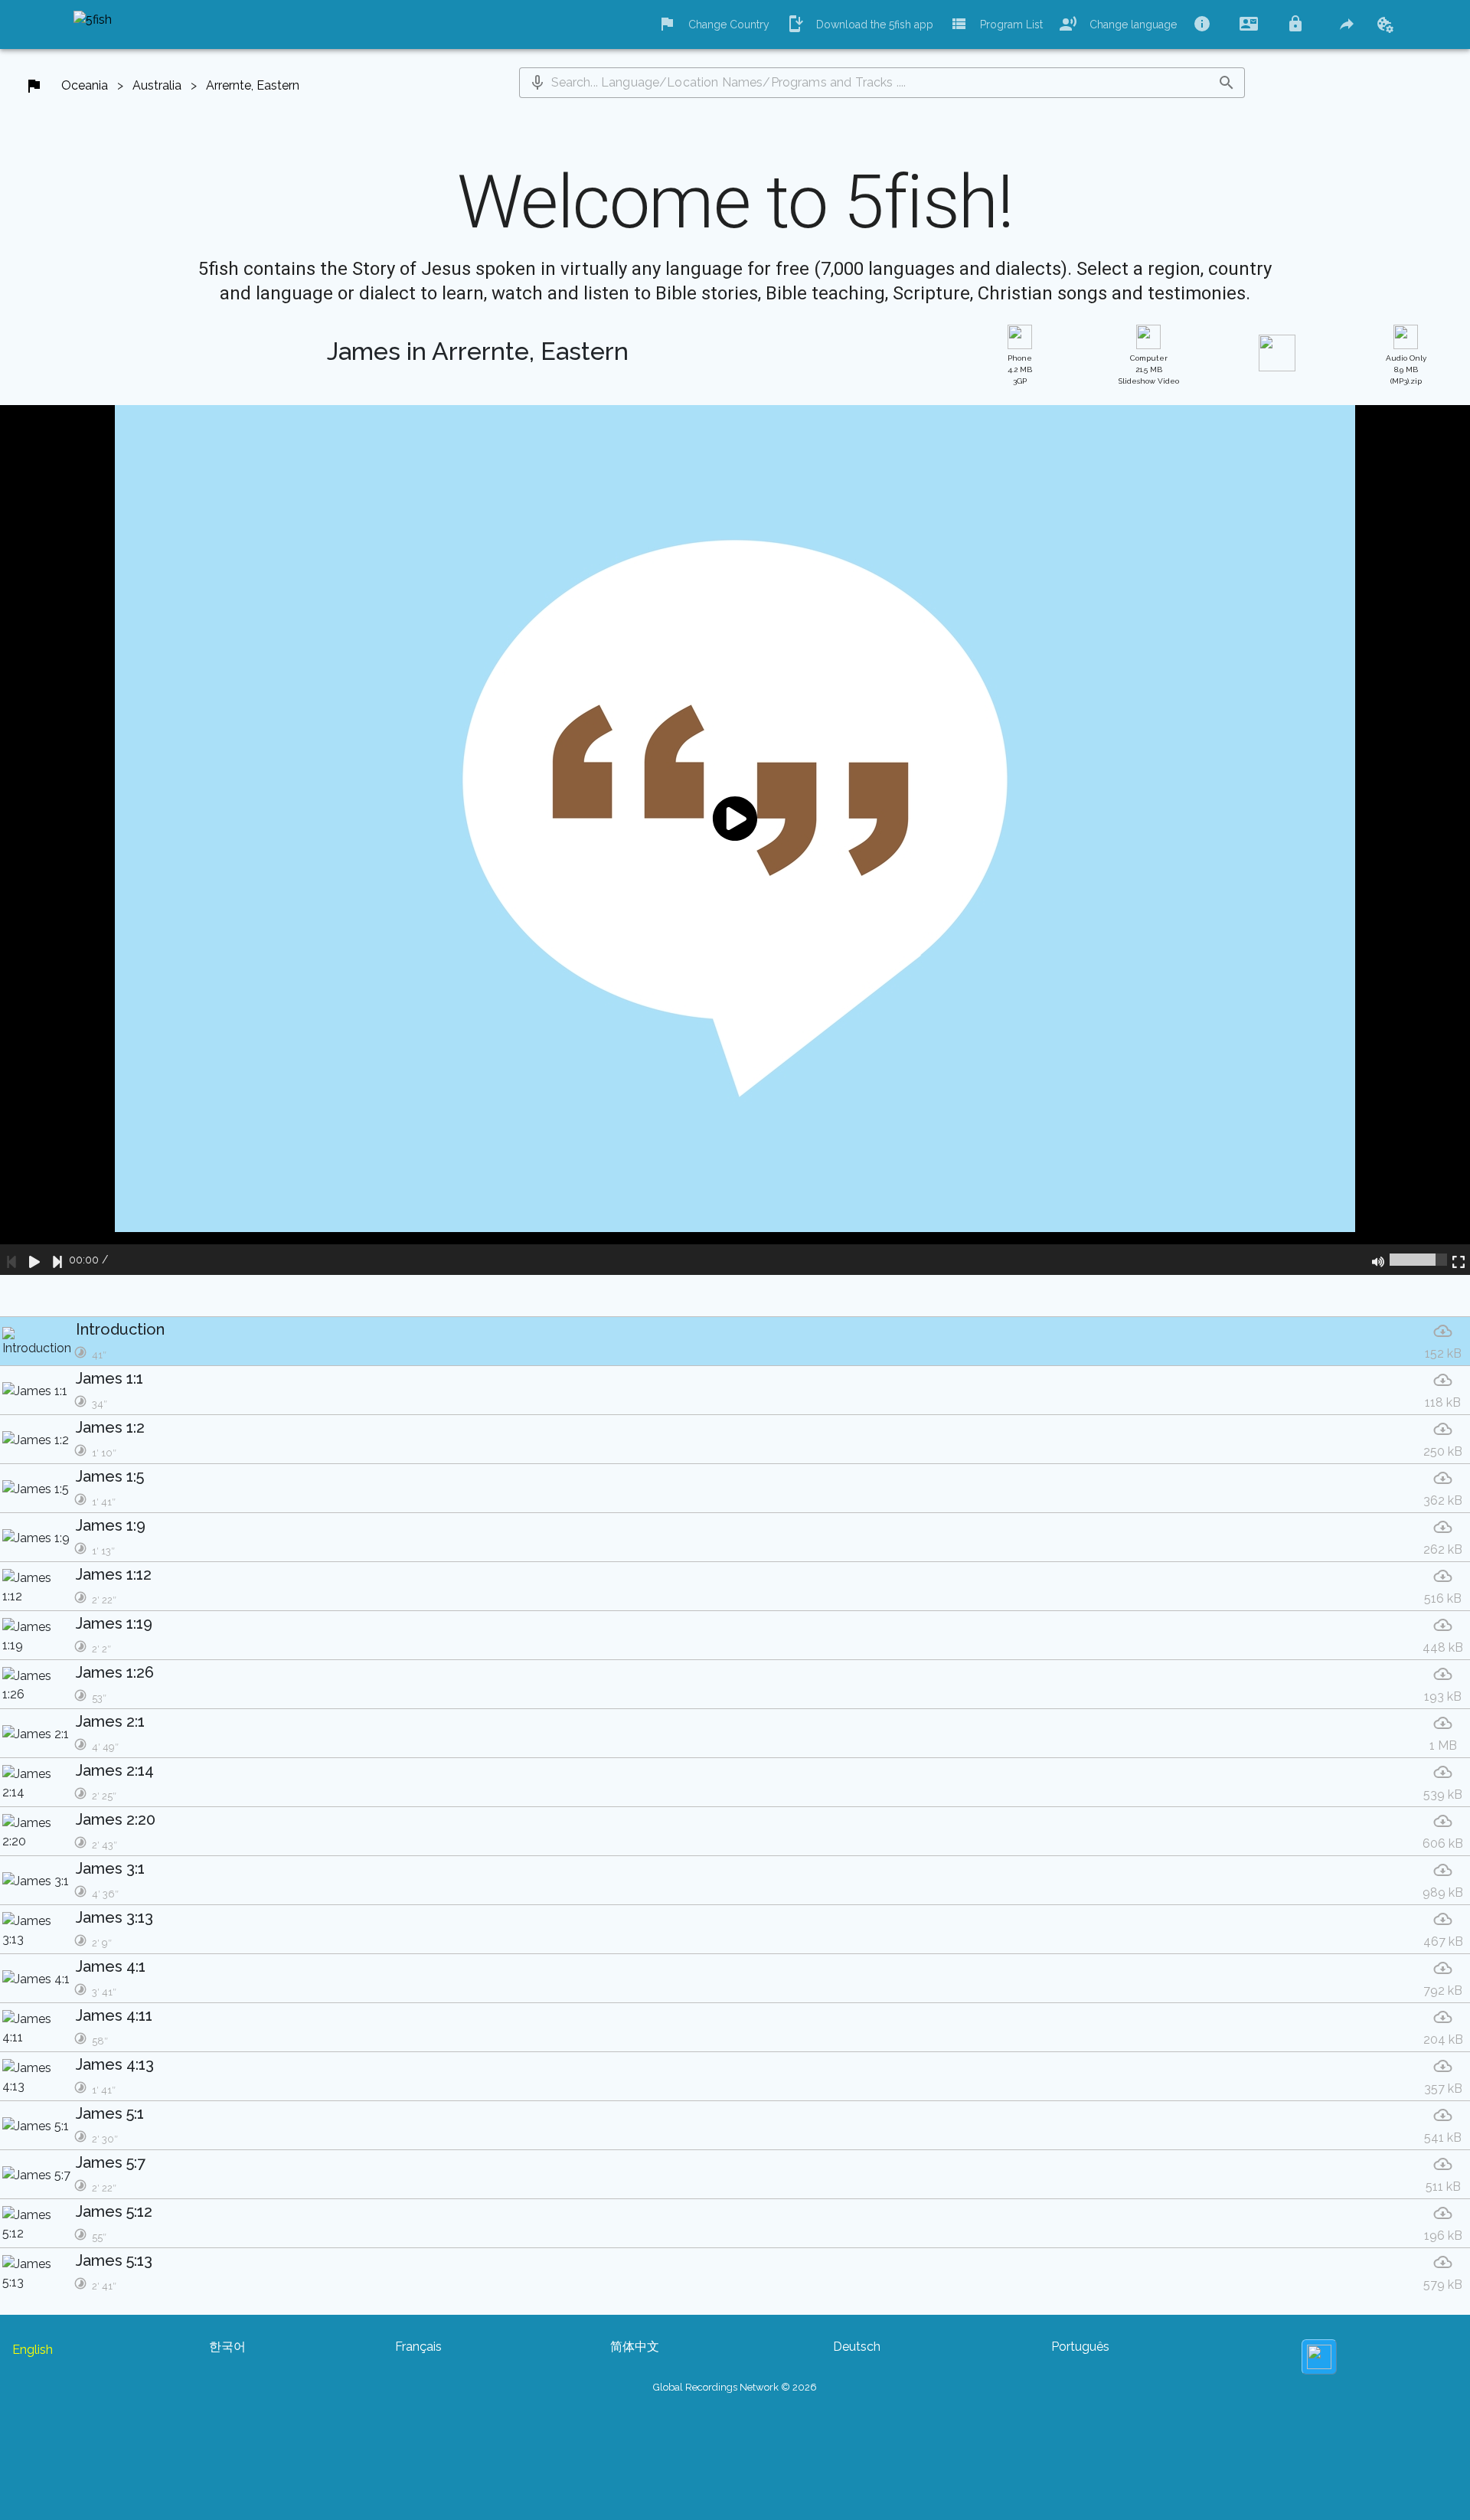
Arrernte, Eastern (253, 85)
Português (1080, 2347)
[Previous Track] (11, 1260)
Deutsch (857, 2347)
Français (418, 2347)
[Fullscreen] (1459, 1260)
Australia (157, 85)
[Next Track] (57, 1260)
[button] (537, 83)
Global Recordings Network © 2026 (735, 2387)
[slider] (1418, 1260)
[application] (735, 840)
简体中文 (635, 2347)
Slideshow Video (1149, 369)
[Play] (34, 1260)
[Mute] (1378, 1260)
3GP (1020, 369)
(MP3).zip (1406, 369)
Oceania (85, 85)
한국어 (227, 2347)
